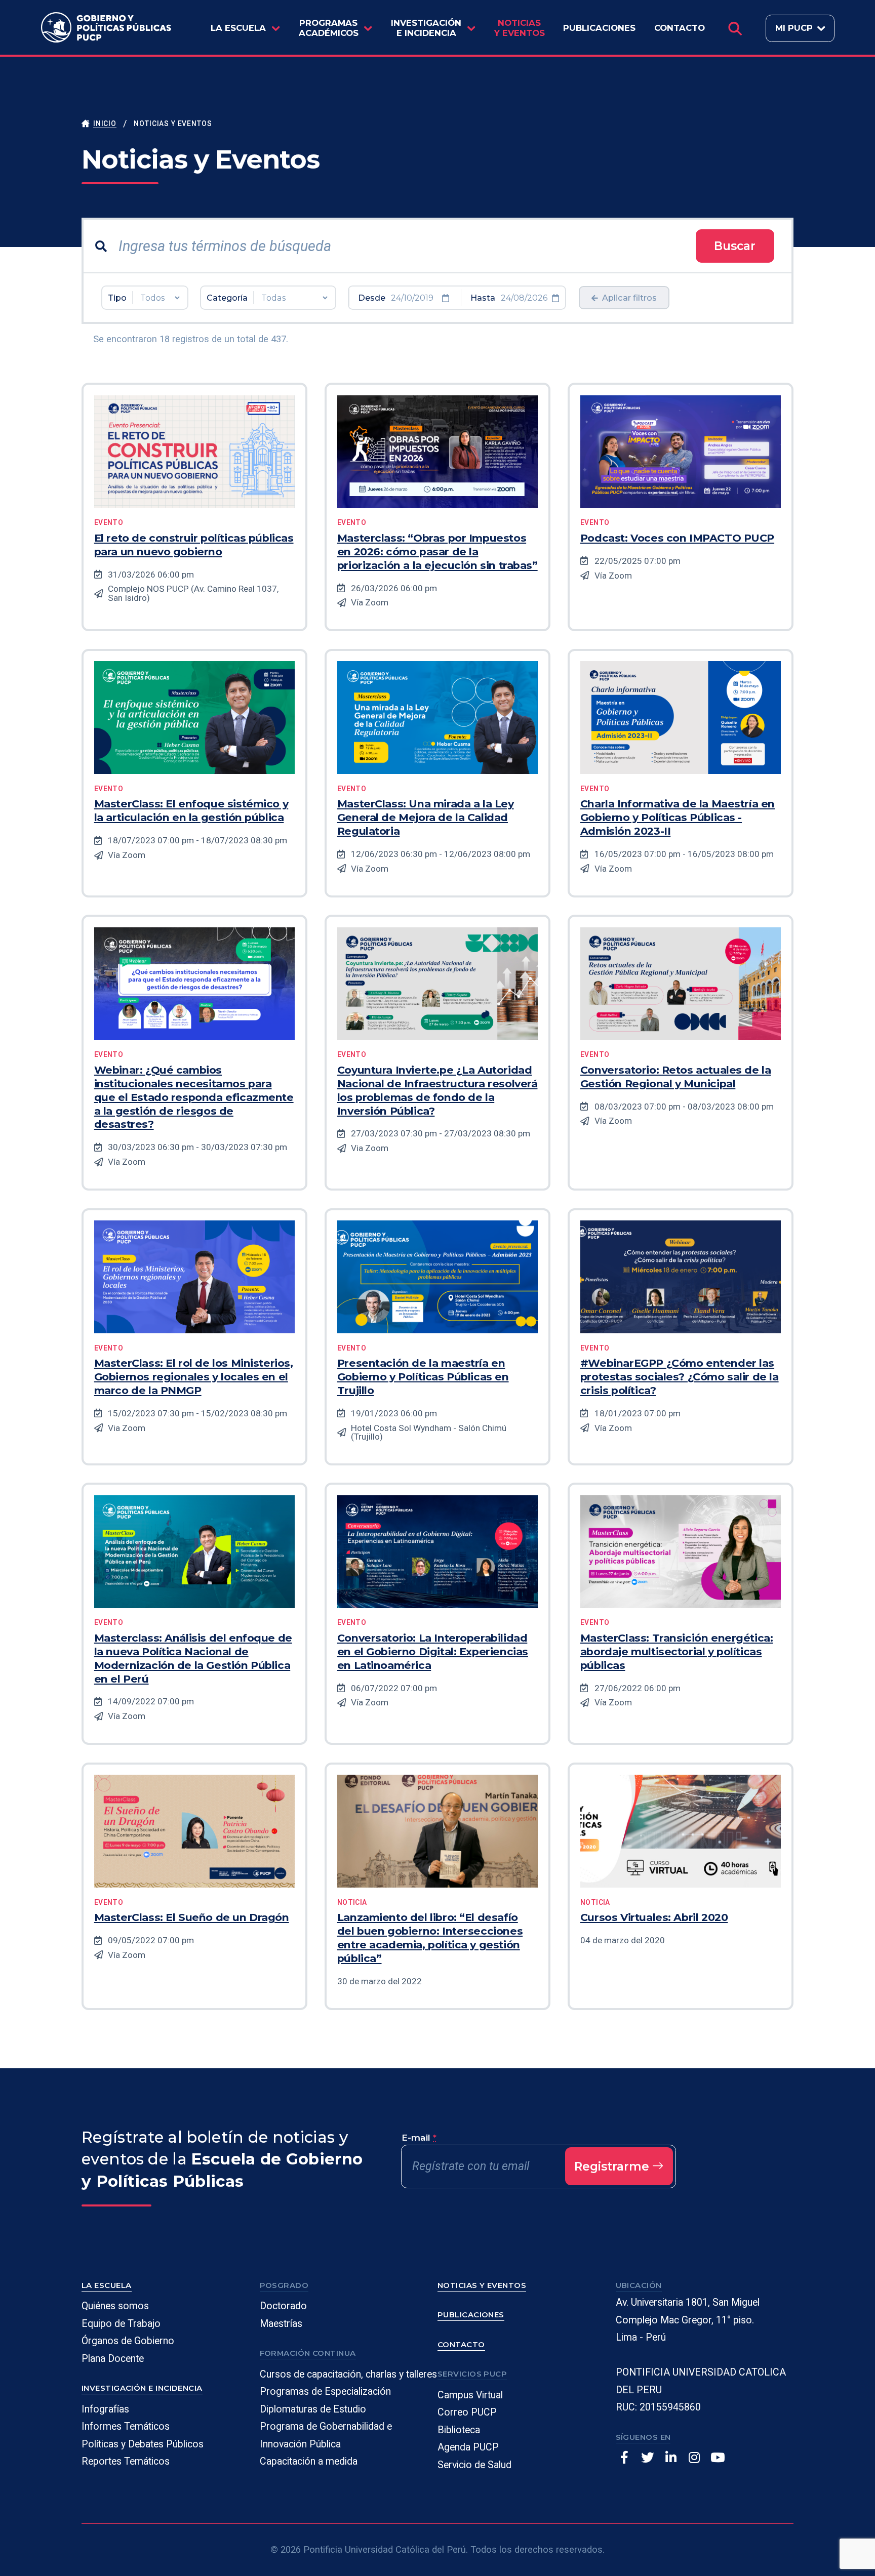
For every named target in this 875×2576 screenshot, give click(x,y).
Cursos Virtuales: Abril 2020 (654, 1917)
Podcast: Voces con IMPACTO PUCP (677, 538)
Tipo (117, 298)
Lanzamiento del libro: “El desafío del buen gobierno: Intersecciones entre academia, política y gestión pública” (430, 1938)
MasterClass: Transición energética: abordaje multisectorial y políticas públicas (677, 1651)
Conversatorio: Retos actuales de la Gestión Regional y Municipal (676, 1077)
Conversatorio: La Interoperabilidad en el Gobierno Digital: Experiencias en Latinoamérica (433, 1651)
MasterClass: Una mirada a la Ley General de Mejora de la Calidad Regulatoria (426, 817)
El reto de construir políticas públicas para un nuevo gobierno (194, 545)
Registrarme (613, 2166)
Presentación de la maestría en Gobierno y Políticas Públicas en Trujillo (423, 1377)
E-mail (419, 2137)
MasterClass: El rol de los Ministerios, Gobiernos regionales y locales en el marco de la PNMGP (194, 1377)
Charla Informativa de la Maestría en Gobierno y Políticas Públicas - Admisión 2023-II (678, 817)
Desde (372, 298)
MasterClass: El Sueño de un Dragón (192, 1917)
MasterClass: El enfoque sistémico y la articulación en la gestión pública (191, 810)
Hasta (483, 298)
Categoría (227, 298)
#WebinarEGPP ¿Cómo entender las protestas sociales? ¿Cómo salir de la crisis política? (680, 1377)
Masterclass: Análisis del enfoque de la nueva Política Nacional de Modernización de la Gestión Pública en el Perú (193, 1658)
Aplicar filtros (628, 298)
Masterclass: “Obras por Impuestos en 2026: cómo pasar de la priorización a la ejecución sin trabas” (437, 551)
